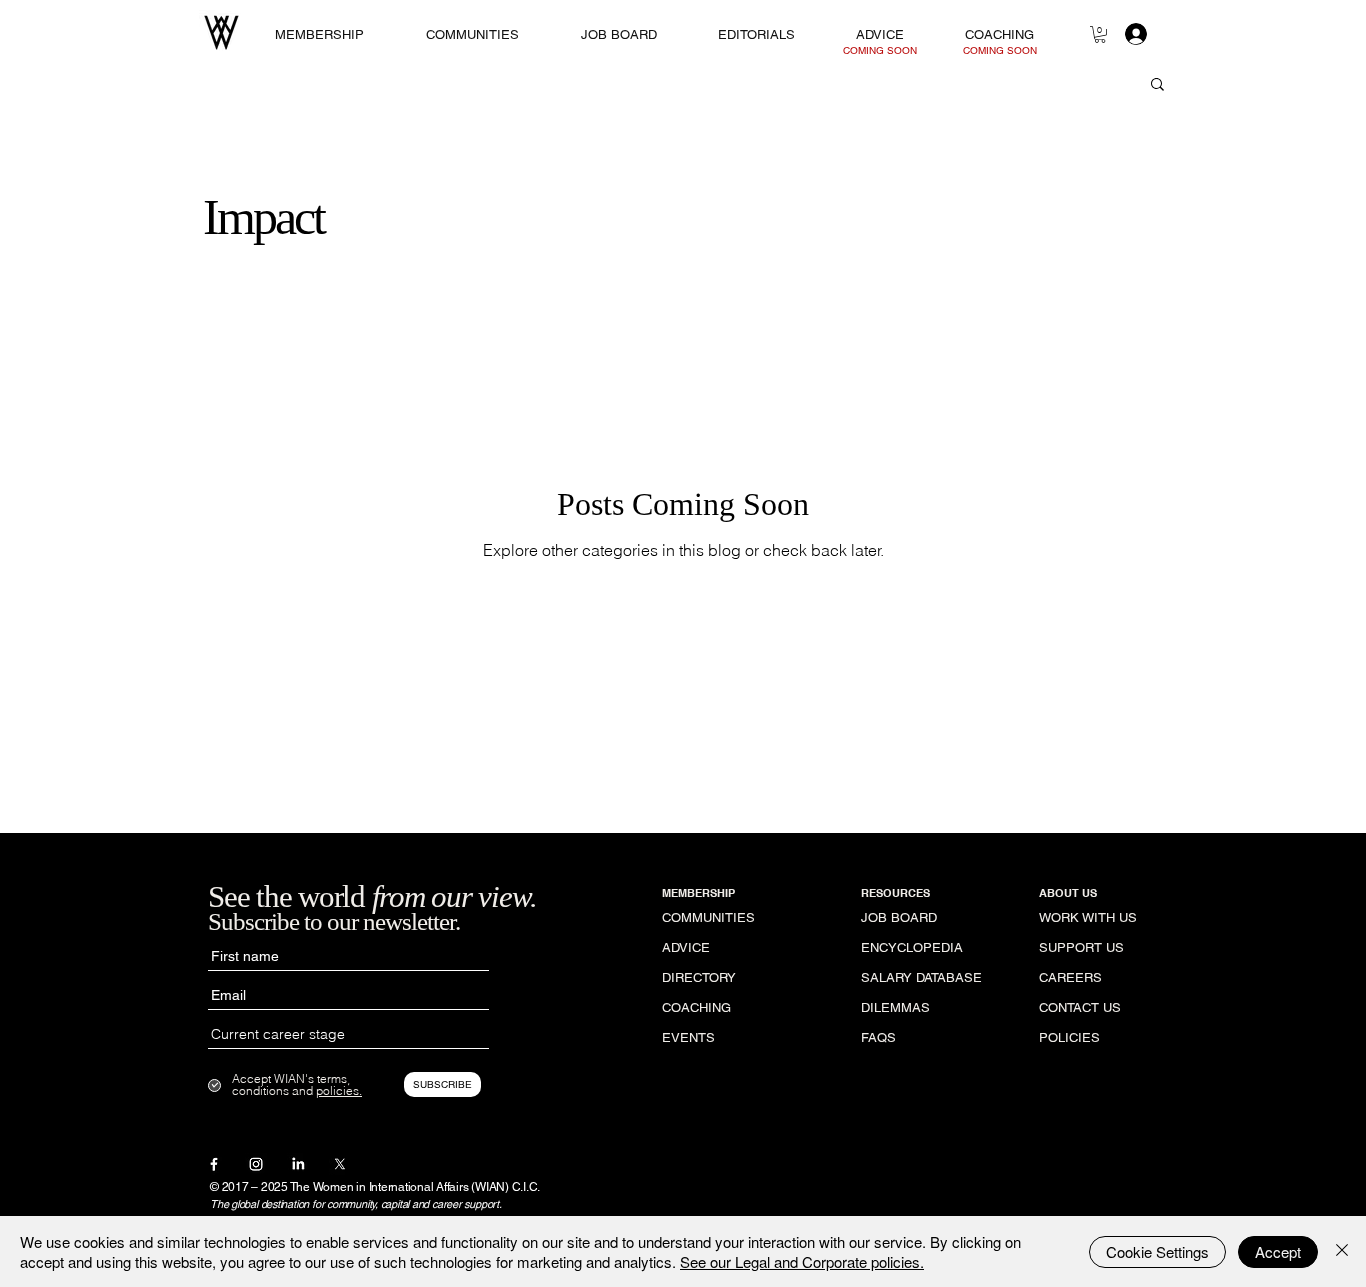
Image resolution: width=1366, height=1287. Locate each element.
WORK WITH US (1088, 917)
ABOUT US (1068, 893)
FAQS (878, 1037)
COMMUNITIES (708, 917)
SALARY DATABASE (921, 977)
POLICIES (1069, 1037)
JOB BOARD (899, 917)
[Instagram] (256, 1164)
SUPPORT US (1081, 947)
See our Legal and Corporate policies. (802, 1261)
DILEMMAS (895, 1007)
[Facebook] (214, 1164)
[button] (1100, 34)
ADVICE (686, 947)
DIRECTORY (699, 977)
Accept (1278, 1251)
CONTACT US (1080, 1007)
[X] (340, 1164)
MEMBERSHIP (698, 893)
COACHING (696, 1007)
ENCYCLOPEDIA (912, 947)
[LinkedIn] (298, 1164)
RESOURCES (895, 893)
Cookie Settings (1157, 1251)
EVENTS (688, 1037)
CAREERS (1070, 977)
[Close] (1342, 1251)
